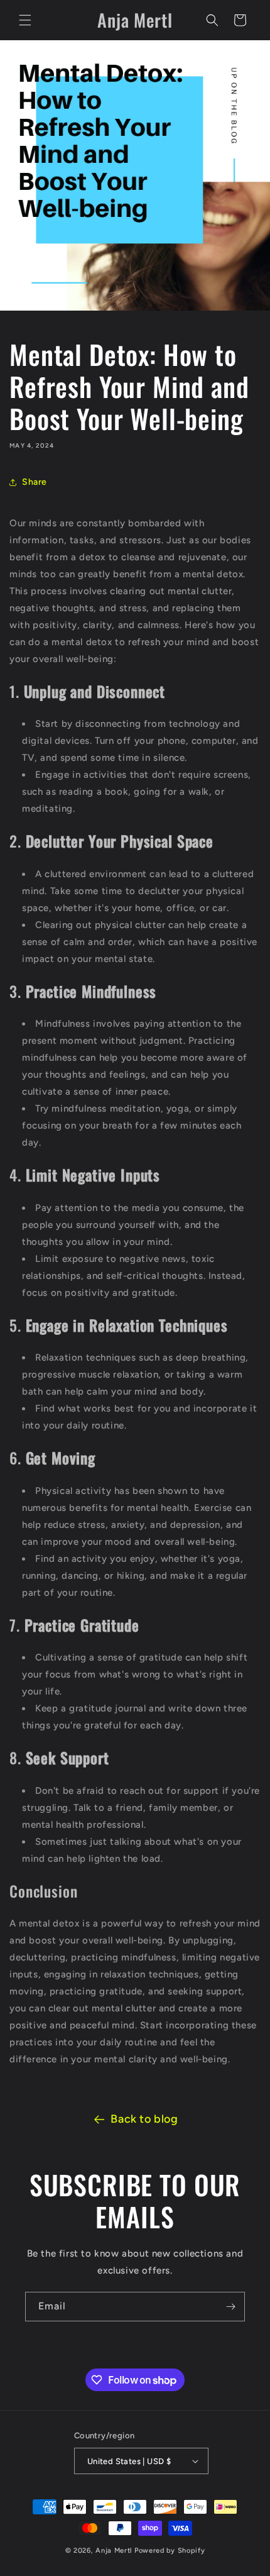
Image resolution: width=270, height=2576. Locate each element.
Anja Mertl (114, 2551)
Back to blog (144, 2119)
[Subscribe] (230, 2307)
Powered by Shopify (170, 2551)
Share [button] (35, 482)
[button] (25, 20)
